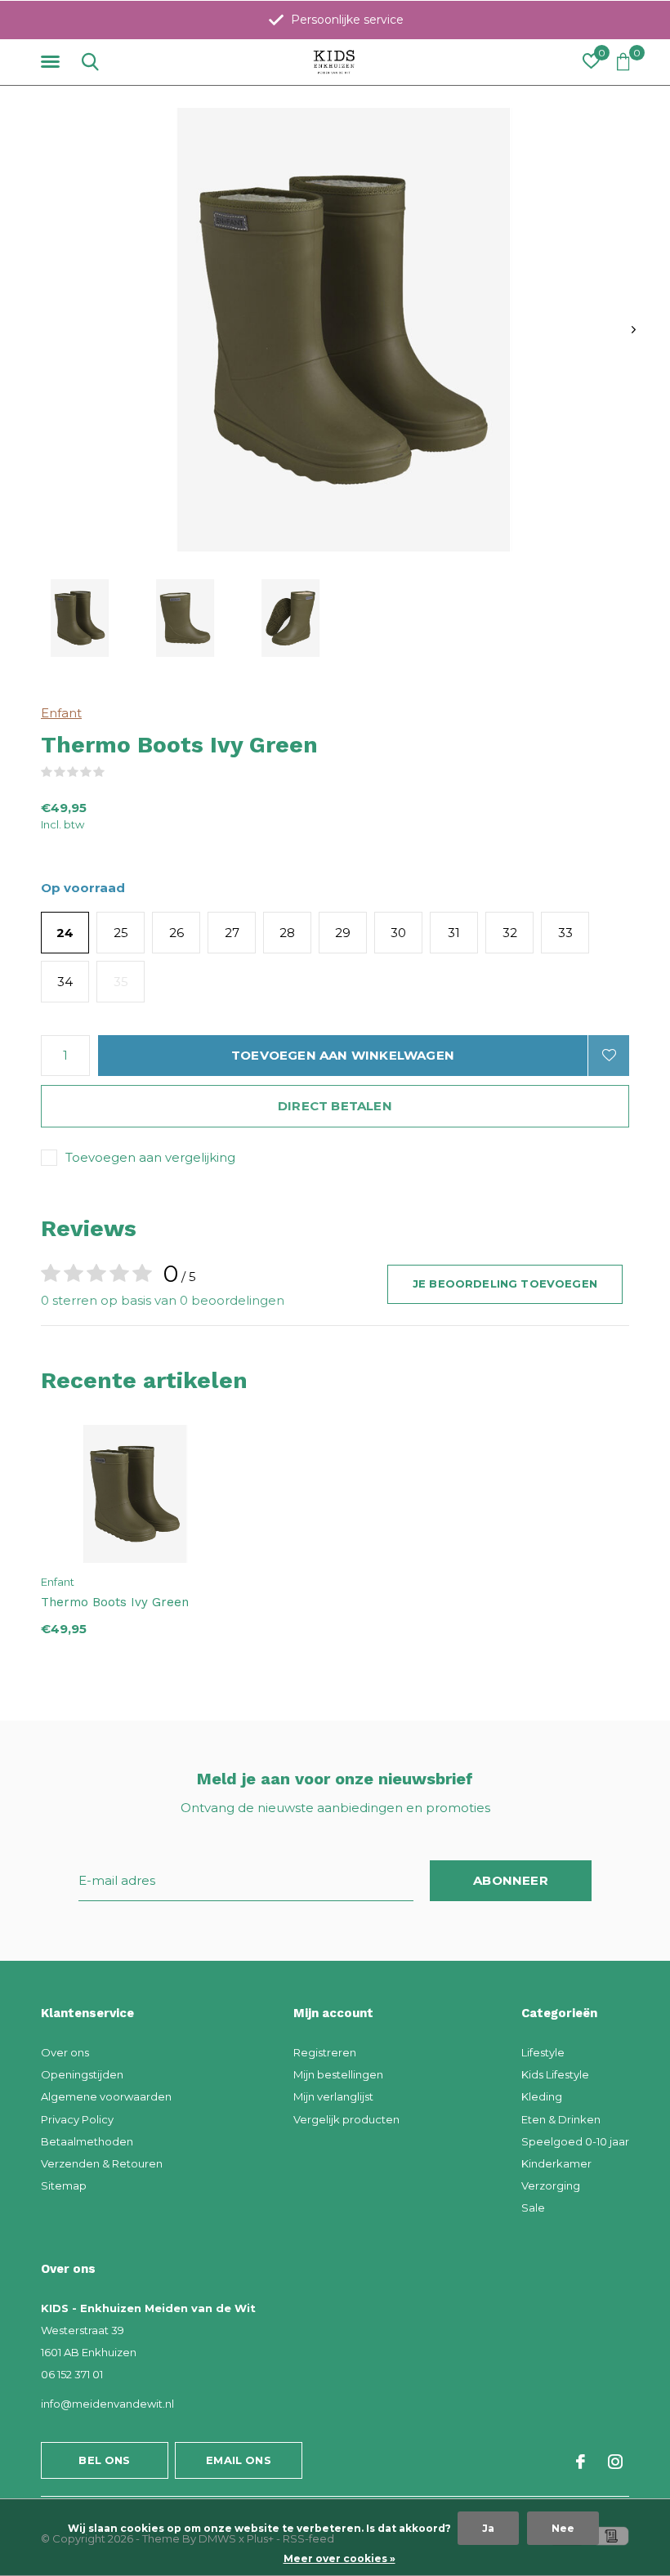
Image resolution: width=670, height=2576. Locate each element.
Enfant (61, 713)
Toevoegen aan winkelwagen (343, 1055)
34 (65, 982)
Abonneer (511, 1880)
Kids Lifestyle (555, 2074)
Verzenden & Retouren (102, 2163)
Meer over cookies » (339, 2558)
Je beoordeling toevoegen (505, 1284)
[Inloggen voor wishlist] (609, 1056)
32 (510, 933)
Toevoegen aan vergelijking (150, 1157)
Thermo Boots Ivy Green (115, 1602)
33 (565, 933)
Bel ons (104, 2460)
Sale (533, 2208)
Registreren (325, 2052)
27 (232, 933)
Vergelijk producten (346, 2119)
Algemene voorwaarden (106, 2096)
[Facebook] (581, 2462)
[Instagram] (615, 2462)
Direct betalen (335, 1106)
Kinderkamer (556, 2163)
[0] (623, 61)
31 (454, 933)
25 (121, 933)
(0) (116, 772)
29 (343, 933)
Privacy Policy (77, 2119)
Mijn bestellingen (338, 2074)
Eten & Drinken (561, 2119)
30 (398, 933)
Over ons (65, 2052)
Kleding (542, 2096)
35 (121, 982)
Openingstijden (82, 2074)
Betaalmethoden (87, 2141)
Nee (563, 2528)
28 (287, 933)
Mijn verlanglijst (333, 2096)
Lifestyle (543, 2052)
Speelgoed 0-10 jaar (575, 2141)
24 (65, 933)
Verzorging (551, 2185)
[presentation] (634, 330)
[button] (53, 62)
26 (176, 933)
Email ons (239, 2460)
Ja (488, 2528)
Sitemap (64, 2185)
